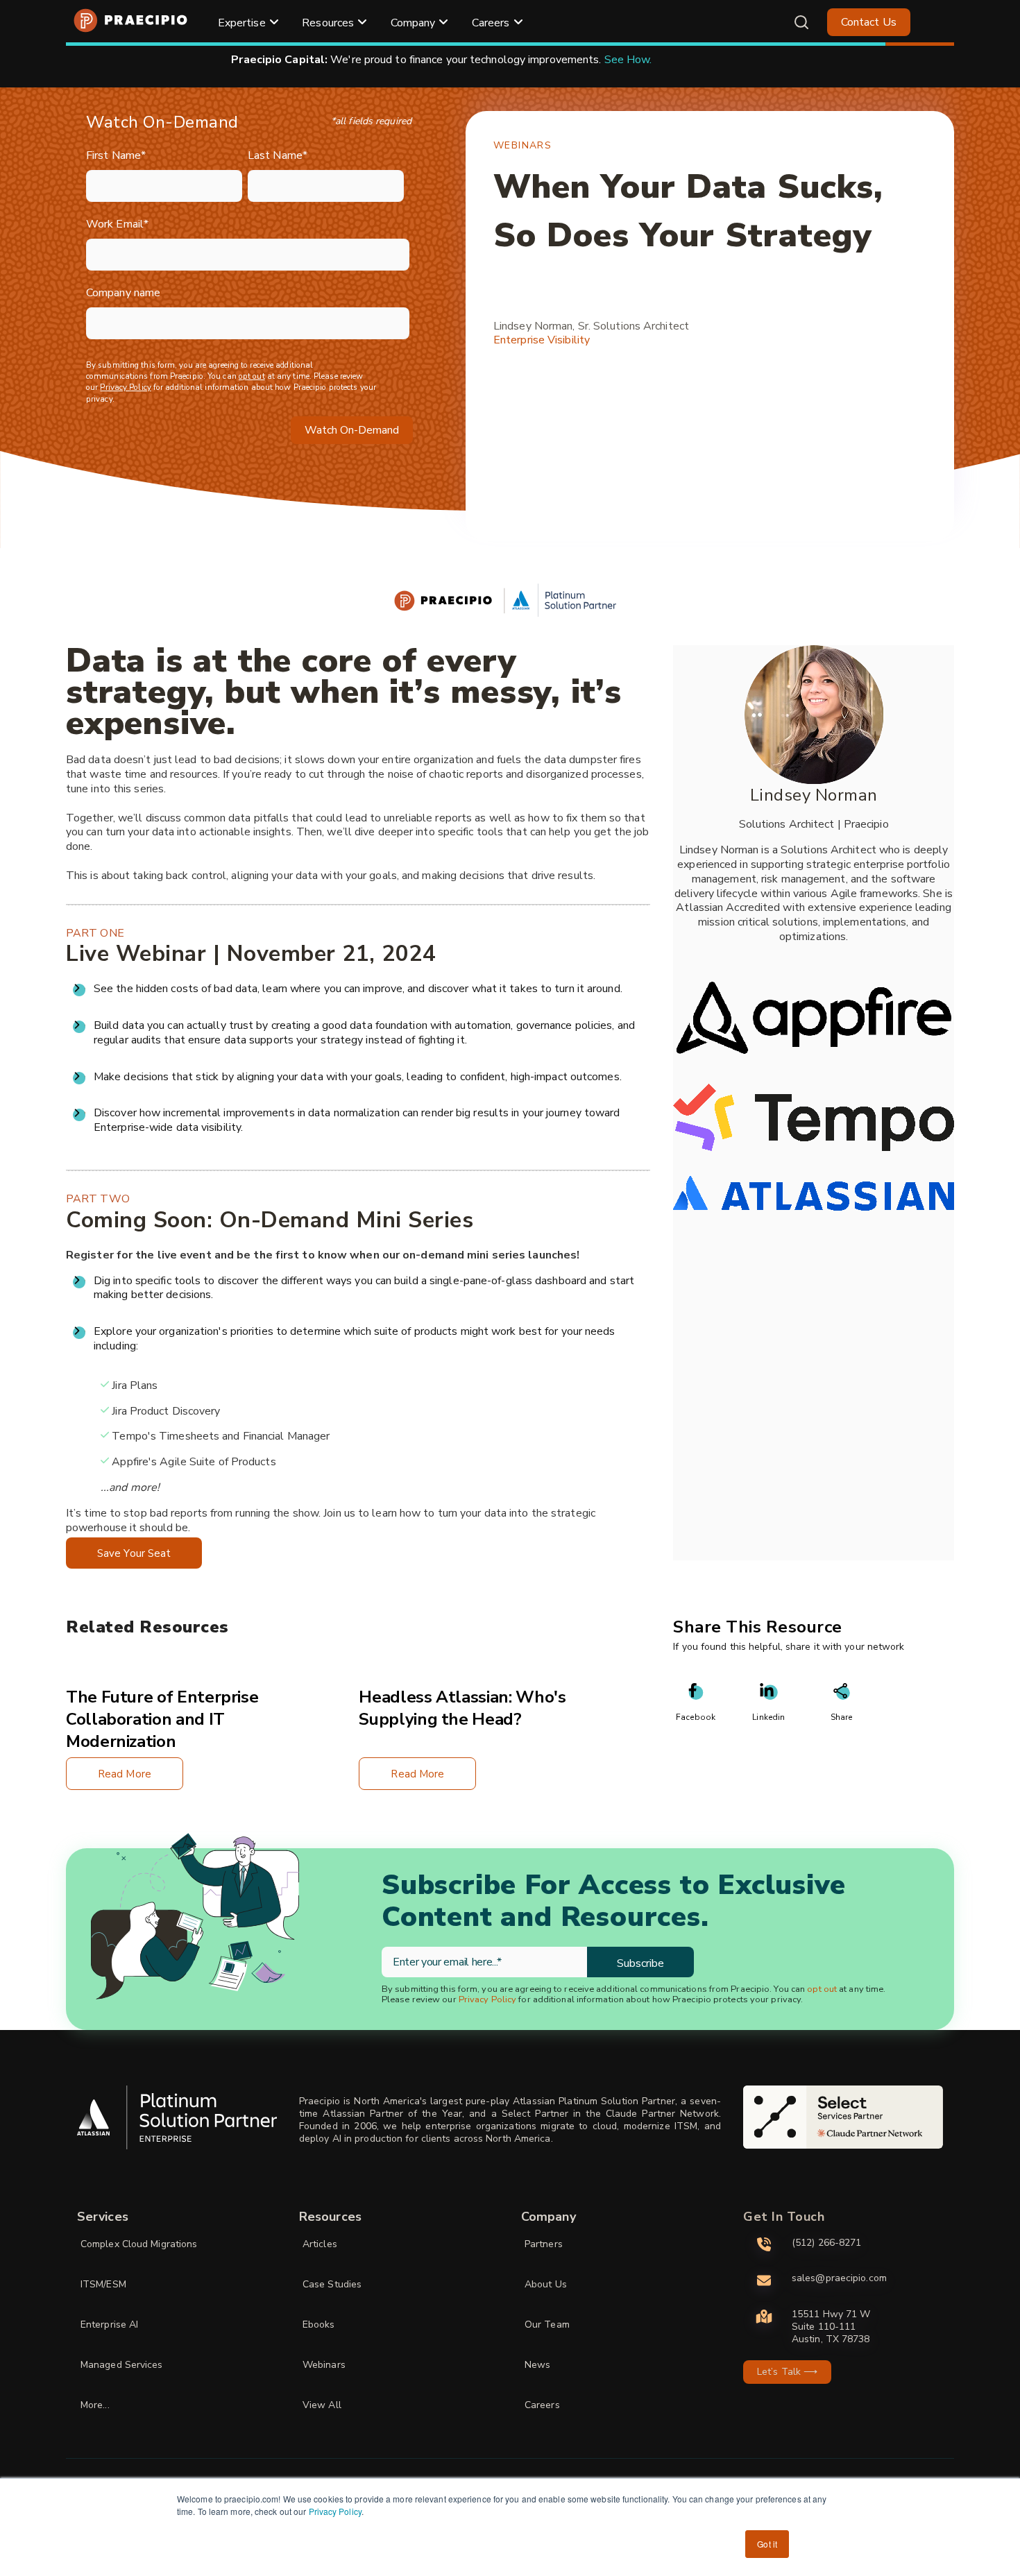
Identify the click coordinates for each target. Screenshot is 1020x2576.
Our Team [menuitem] (547, 2325)
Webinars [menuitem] (324, 2365)
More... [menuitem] (95, 2405)
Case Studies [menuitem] (332, 2284)
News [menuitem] (537, 2365)
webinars (522, 145)
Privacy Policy (335, 2511)
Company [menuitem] (413, 23)
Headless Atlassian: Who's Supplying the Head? (462, 1708)
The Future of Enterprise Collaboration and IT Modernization (162, 1719)
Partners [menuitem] (544, 2244)
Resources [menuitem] (328, 23)
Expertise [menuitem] (242, 23)
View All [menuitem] (322, 2405)
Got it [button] (767, 2544)
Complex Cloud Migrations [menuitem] (139, 2244)
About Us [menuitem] (546, 2284)
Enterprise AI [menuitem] (109, 2325)
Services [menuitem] (103, 2217)
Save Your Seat (134, 1553)
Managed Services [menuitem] (122, 2365)
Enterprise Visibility (542, 340)
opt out (252, 376)
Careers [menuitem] (491, 23)
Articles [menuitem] (320, 2244)
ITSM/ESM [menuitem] (103, 2284)
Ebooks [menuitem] (319, 2325)
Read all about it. (682, 60)
